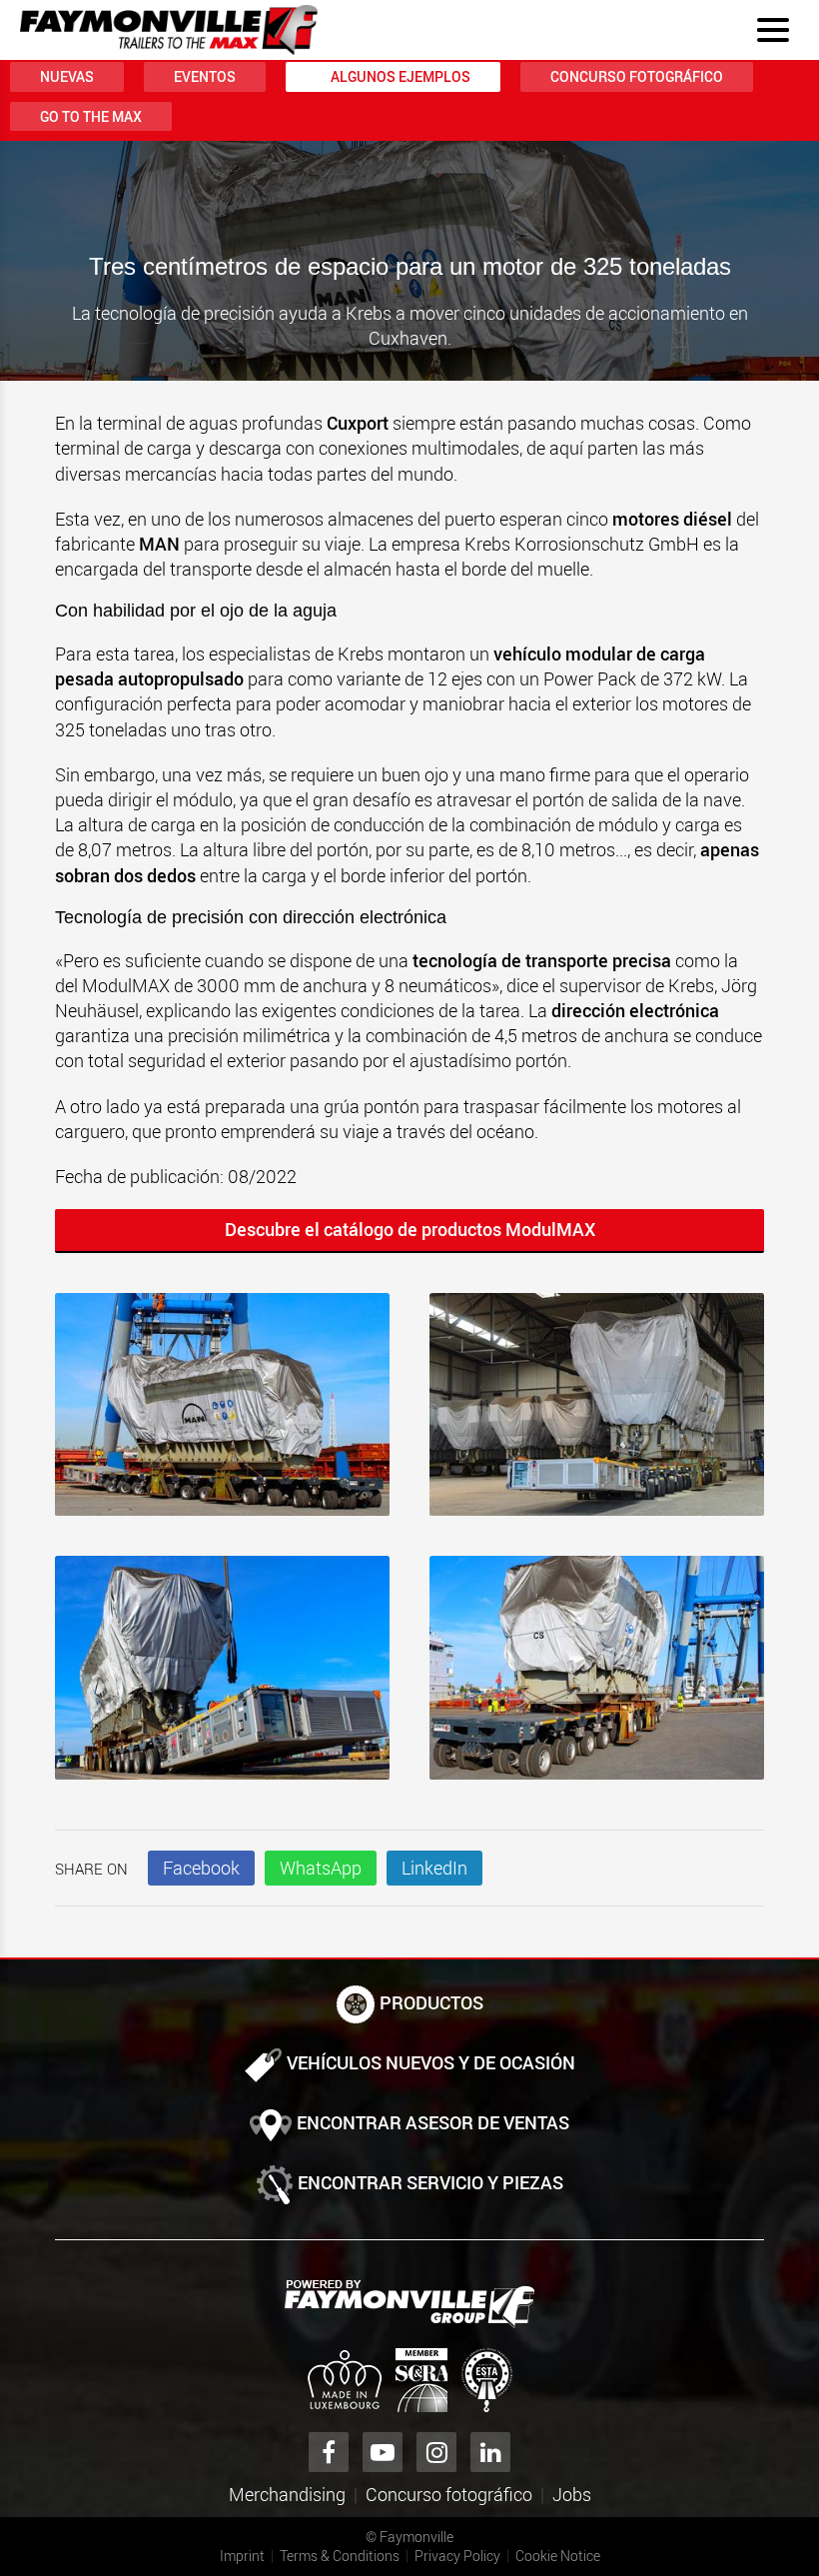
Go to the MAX (91, 116)
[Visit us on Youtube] (383, 2452)
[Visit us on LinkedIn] (490, 2452)
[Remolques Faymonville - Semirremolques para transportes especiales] (409, 2304)
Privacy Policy (457, 2556)
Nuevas (67, 76)
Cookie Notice (558, 2556)
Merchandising (287, 2494)
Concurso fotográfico (637, 76)
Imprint (242, 2556)
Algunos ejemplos (401, 76)
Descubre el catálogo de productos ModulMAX (410, 1229)
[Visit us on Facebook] (329, 2452)
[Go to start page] (169, 30)
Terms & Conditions (340, 2556)
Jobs (572, 2494)
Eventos (205, 76)
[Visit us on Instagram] (436, 2452)
